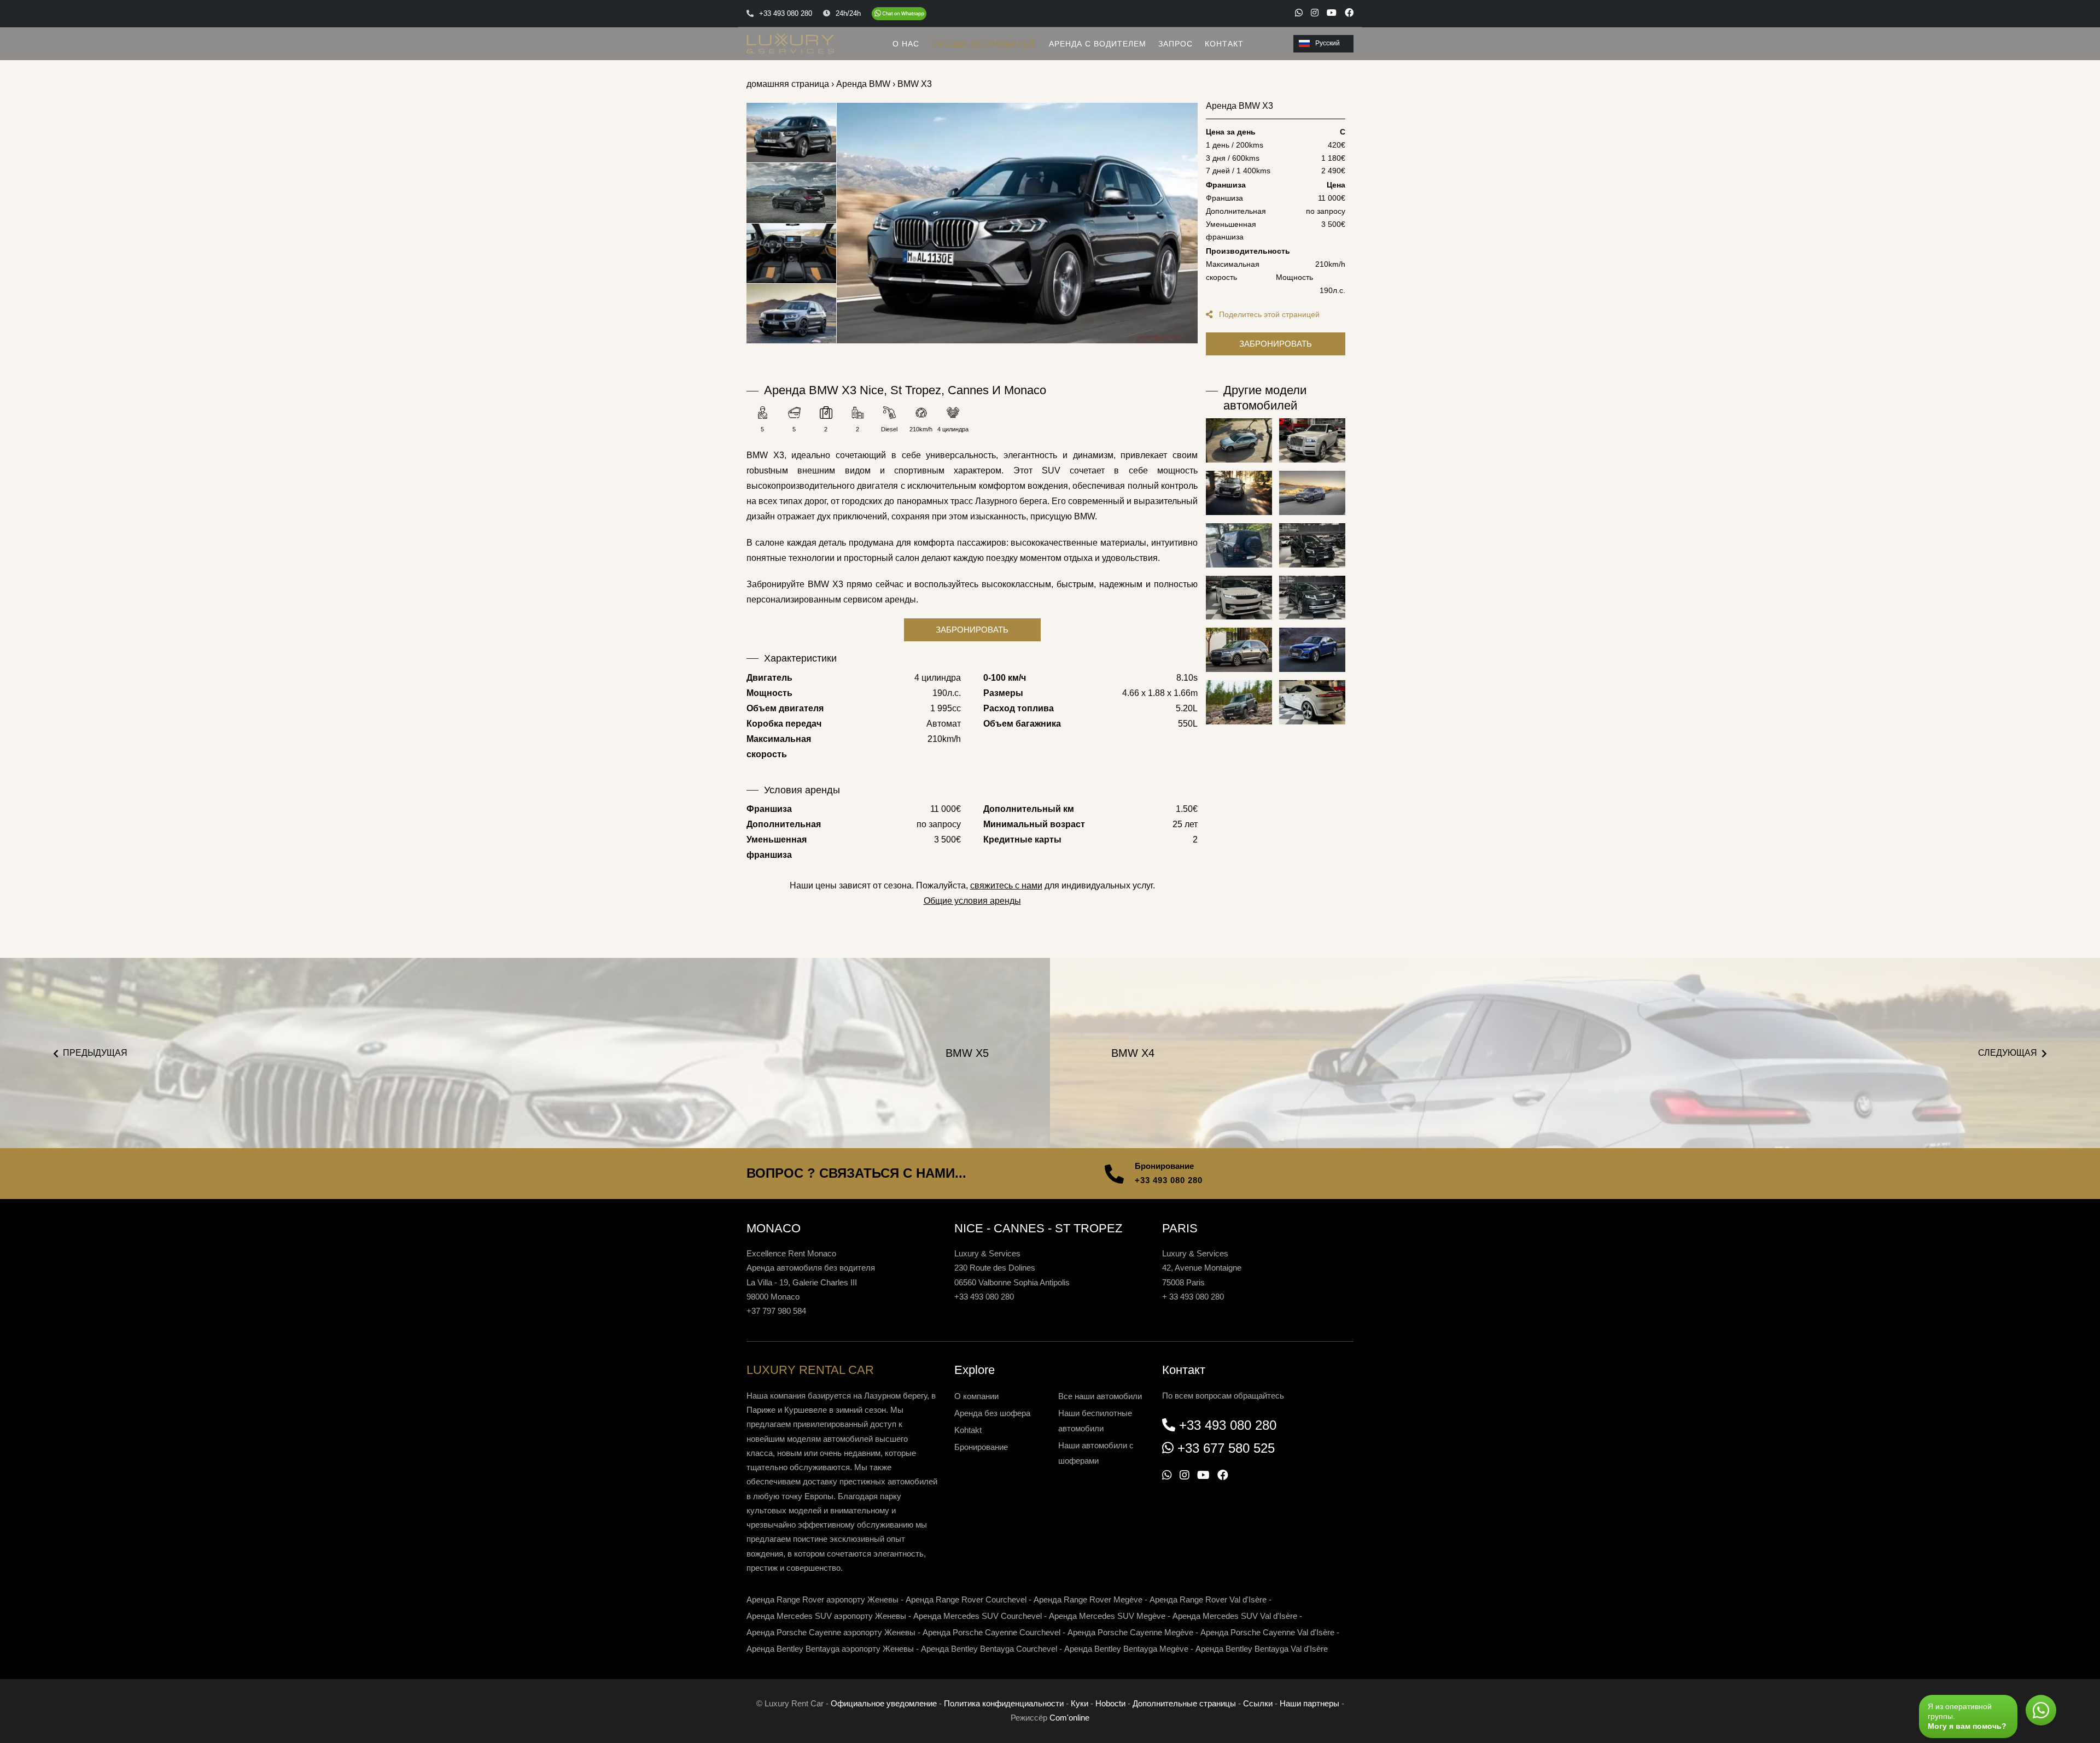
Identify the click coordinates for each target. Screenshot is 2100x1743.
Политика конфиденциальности (1004, 1703)
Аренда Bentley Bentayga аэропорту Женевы (830, 1649)
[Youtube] (1332, 13)
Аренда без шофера (992, 1413)
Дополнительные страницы (1184, 1703)
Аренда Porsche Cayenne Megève (1130, 1632)
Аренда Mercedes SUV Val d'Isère (1235, 1616)
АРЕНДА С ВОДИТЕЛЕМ (1098, 44)
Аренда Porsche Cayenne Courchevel (991, 1632)
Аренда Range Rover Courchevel (966, 1599)
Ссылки (1258, 1703)
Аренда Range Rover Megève (1088, 1599)
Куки (1080, 1703)
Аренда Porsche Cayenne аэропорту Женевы (831, 1632)
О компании (976, 1396)
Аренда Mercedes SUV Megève (1107, 1616)
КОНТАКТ (1224, 44)
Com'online (1069, 1718)
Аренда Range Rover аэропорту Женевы (822, 1599)
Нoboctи (1110, 1703)
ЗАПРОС (1176, 44)
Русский (1328, 43)
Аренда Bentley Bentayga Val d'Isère (1262, 1649)
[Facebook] (1349, 13)
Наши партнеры (1309, 1703)
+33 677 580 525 (1226, 1448)
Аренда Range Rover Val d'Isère (1208, 1599)
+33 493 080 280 (1169, 1180)
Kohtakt (968, 1430)
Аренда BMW (863, 84)
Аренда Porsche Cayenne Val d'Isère (1267, 1632)
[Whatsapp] (1299, 13)
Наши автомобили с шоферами (1096, 1453)
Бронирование (981, 1447)
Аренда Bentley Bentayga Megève (1126, 1649)
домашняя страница (788, 84)
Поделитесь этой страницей (1268, 314)
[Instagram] (1315, 13)
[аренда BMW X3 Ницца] (1017, 223)
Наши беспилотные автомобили (1095, 1421)
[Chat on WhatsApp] (899, 14)
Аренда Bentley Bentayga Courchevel (989, 1649)
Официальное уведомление (884, 1703)
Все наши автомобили (1100, 1396)
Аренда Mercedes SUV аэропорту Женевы (826, 1616)
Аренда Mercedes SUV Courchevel (978, 1616)
